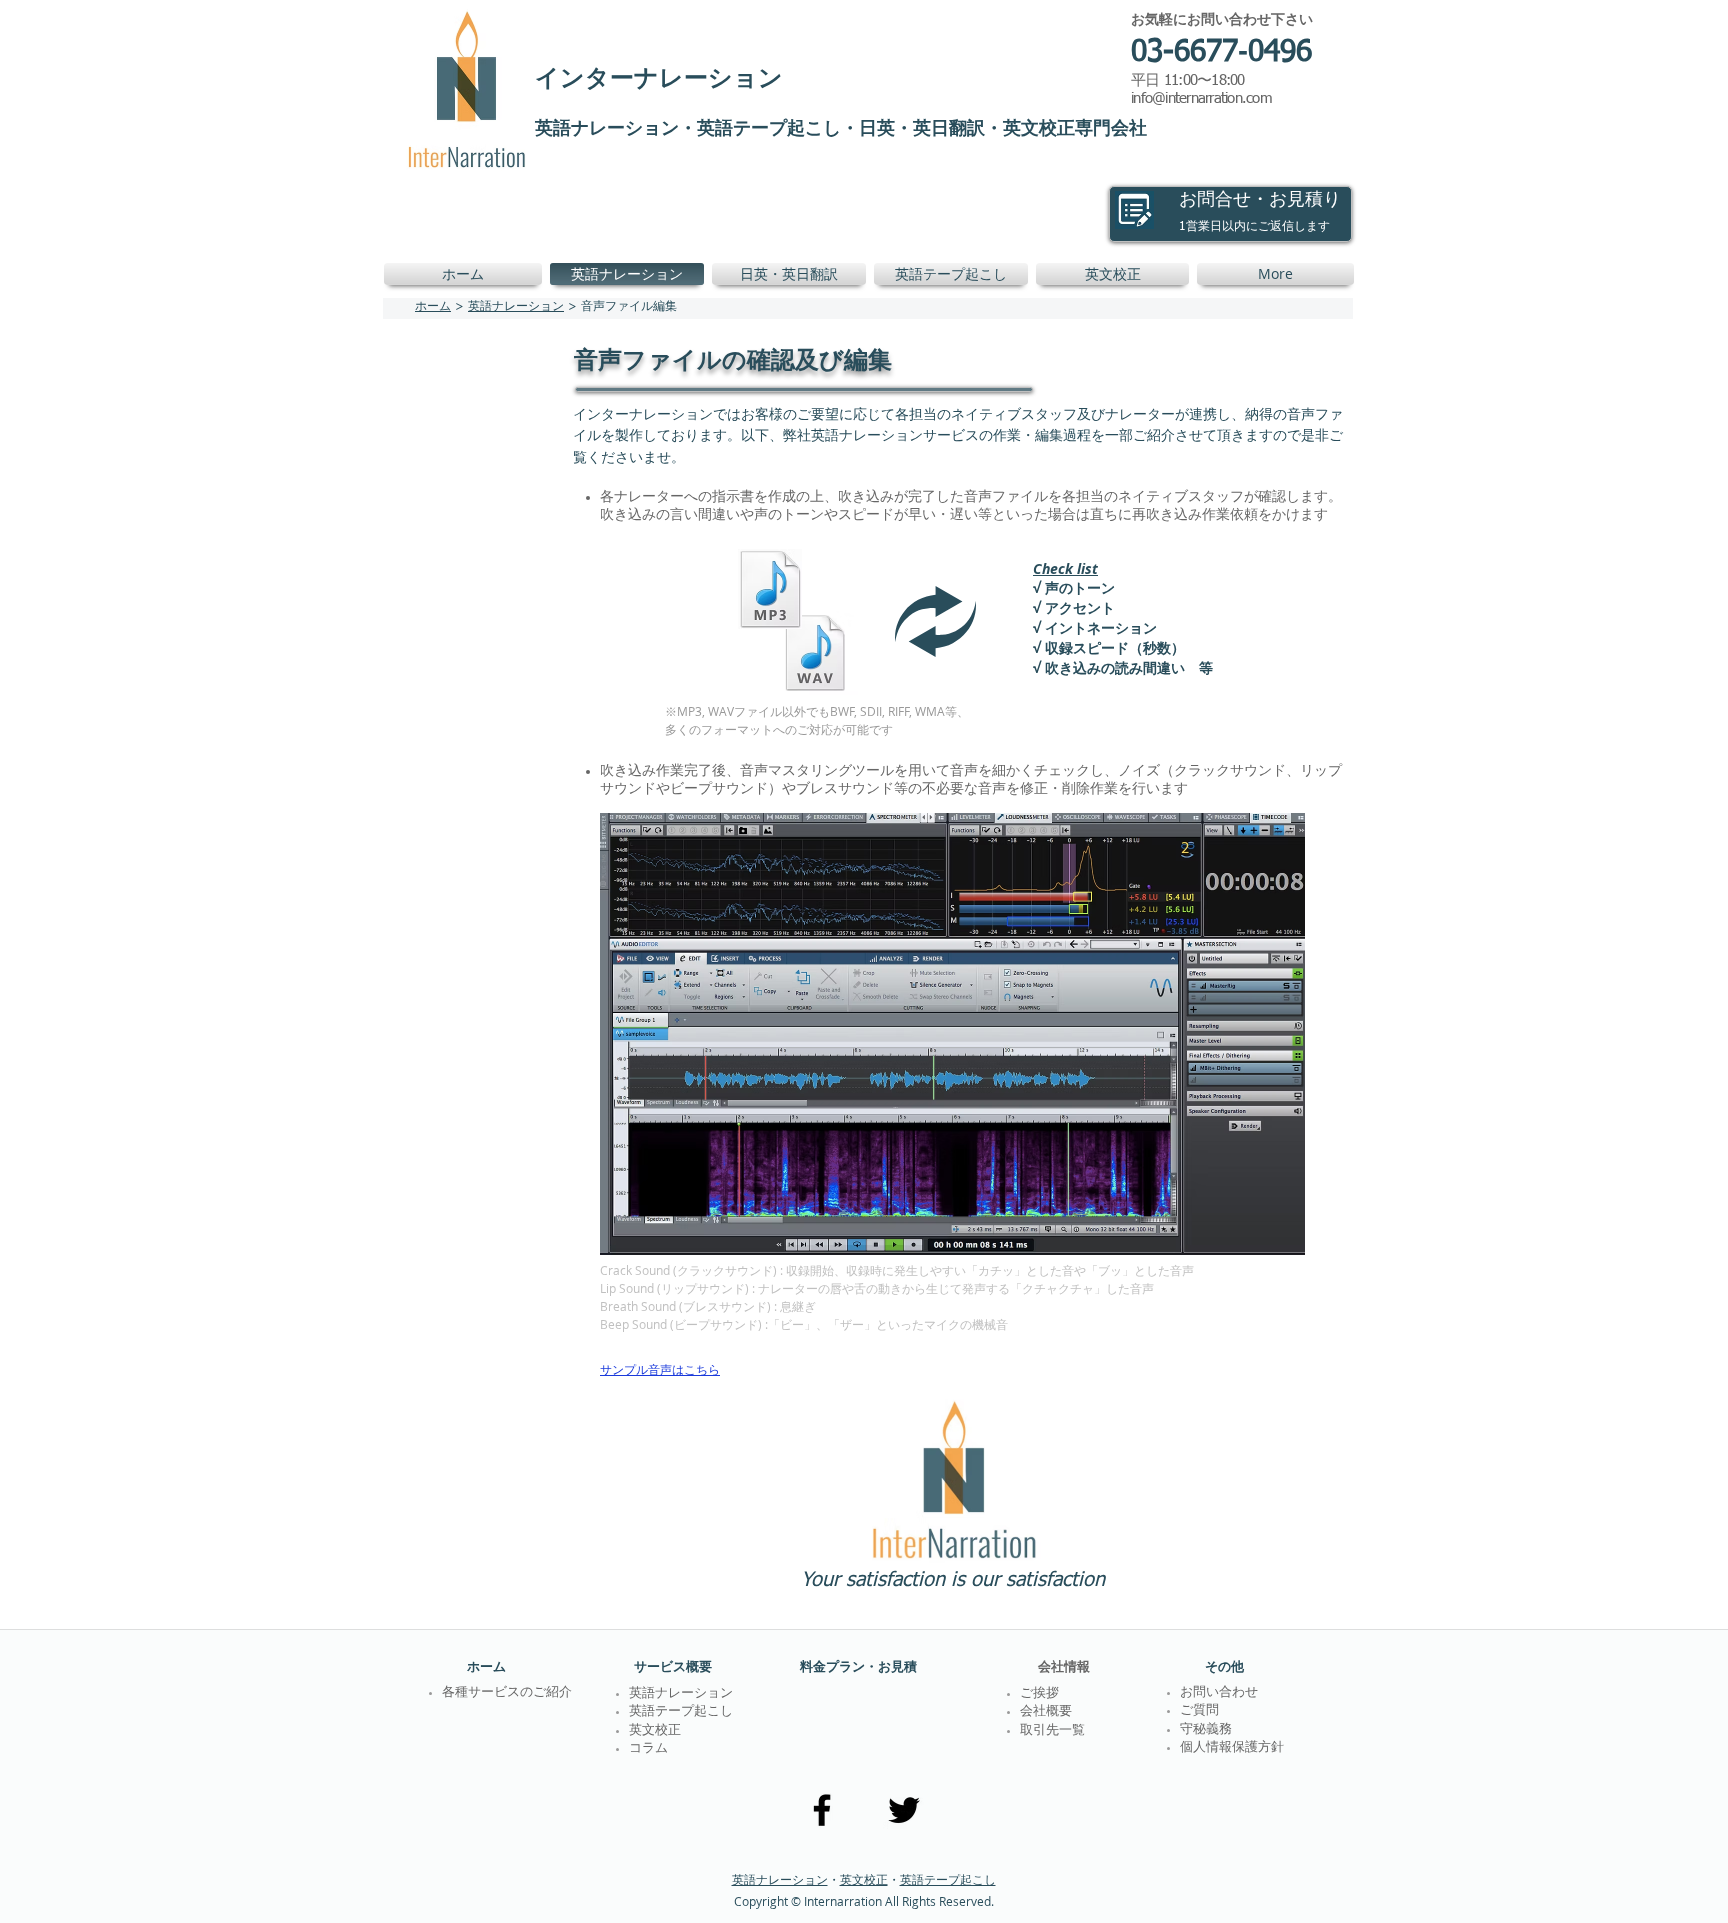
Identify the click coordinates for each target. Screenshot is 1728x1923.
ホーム (433, 307)
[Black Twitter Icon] (904, 1810)
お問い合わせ (1219, 1692)
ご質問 (1199, 1710)
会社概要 (1046, 1711)
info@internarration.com (1201, 98)
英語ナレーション (516, 307)
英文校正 (864, 1879)
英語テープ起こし (948, 1879)
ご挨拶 (1039, 1693)
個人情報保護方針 (1232, 1747)
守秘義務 (1206, 1729)
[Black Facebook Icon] (822, 1810)
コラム (648, 1748)
